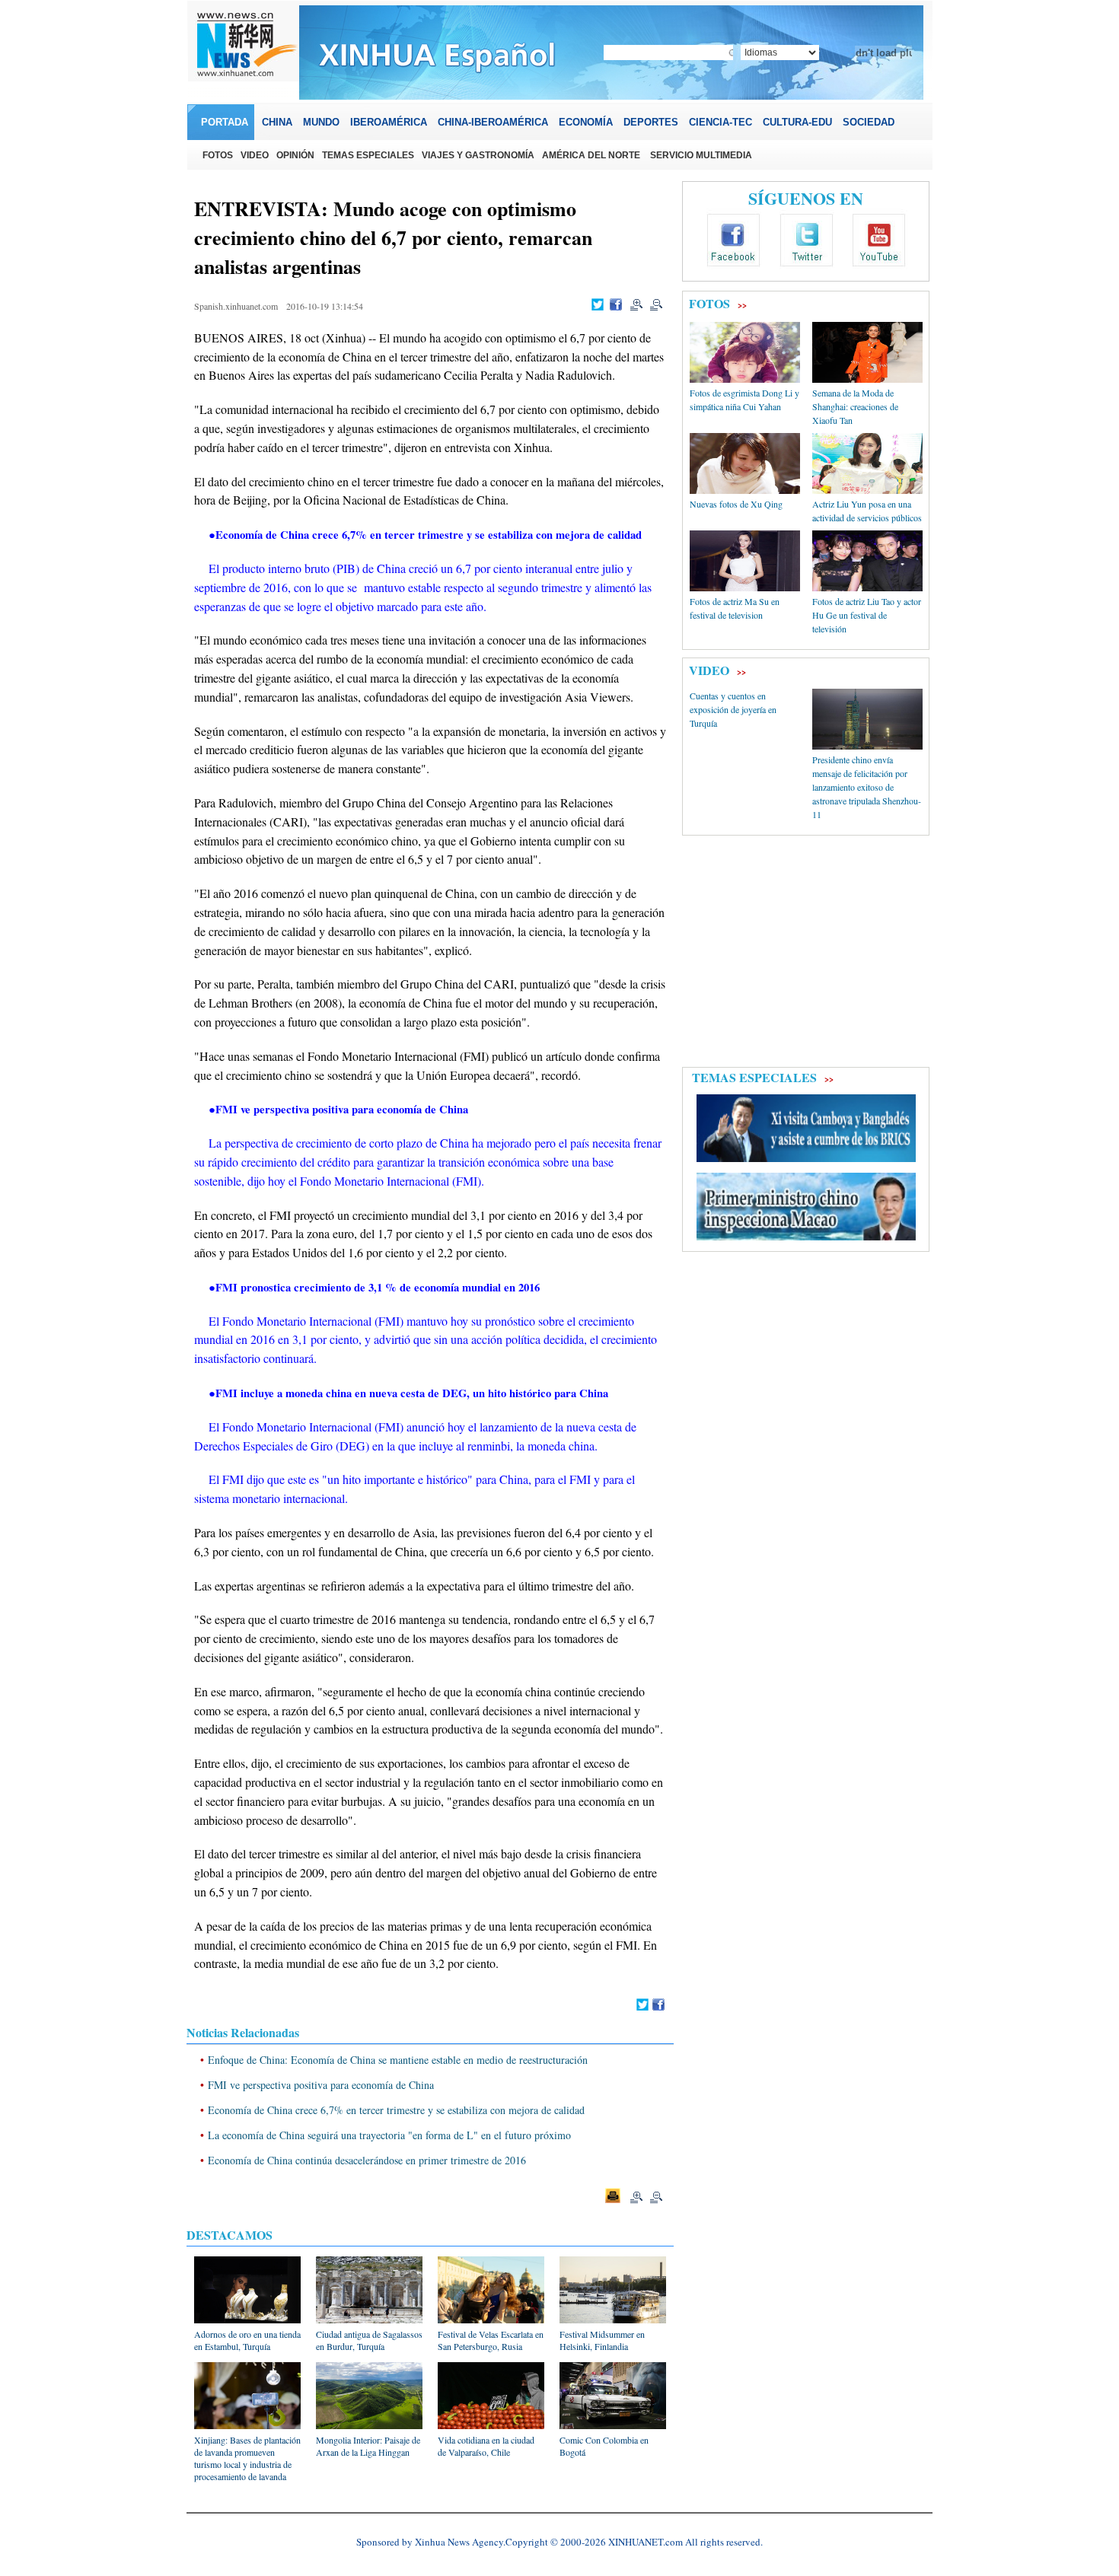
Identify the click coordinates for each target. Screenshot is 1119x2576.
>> (742, 305)
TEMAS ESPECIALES (754, 1077)
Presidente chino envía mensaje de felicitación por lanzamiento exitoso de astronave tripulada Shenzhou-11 (867, 787)
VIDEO (709, 670)
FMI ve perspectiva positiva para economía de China (321, 2085)
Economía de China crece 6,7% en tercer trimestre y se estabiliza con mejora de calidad (396, 2110)
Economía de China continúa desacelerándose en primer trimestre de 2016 (367, 2160)
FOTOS (709, 303)
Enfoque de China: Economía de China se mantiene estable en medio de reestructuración (398, 2060)
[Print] (613, 2195)
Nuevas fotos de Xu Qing (736, 504)
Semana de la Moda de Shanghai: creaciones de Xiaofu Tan (855, 406)
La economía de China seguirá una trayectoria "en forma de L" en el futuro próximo (389, 2135)
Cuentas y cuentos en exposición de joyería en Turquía (733, 709)
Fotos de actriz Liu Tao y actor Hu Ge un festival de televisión (867, 615)
